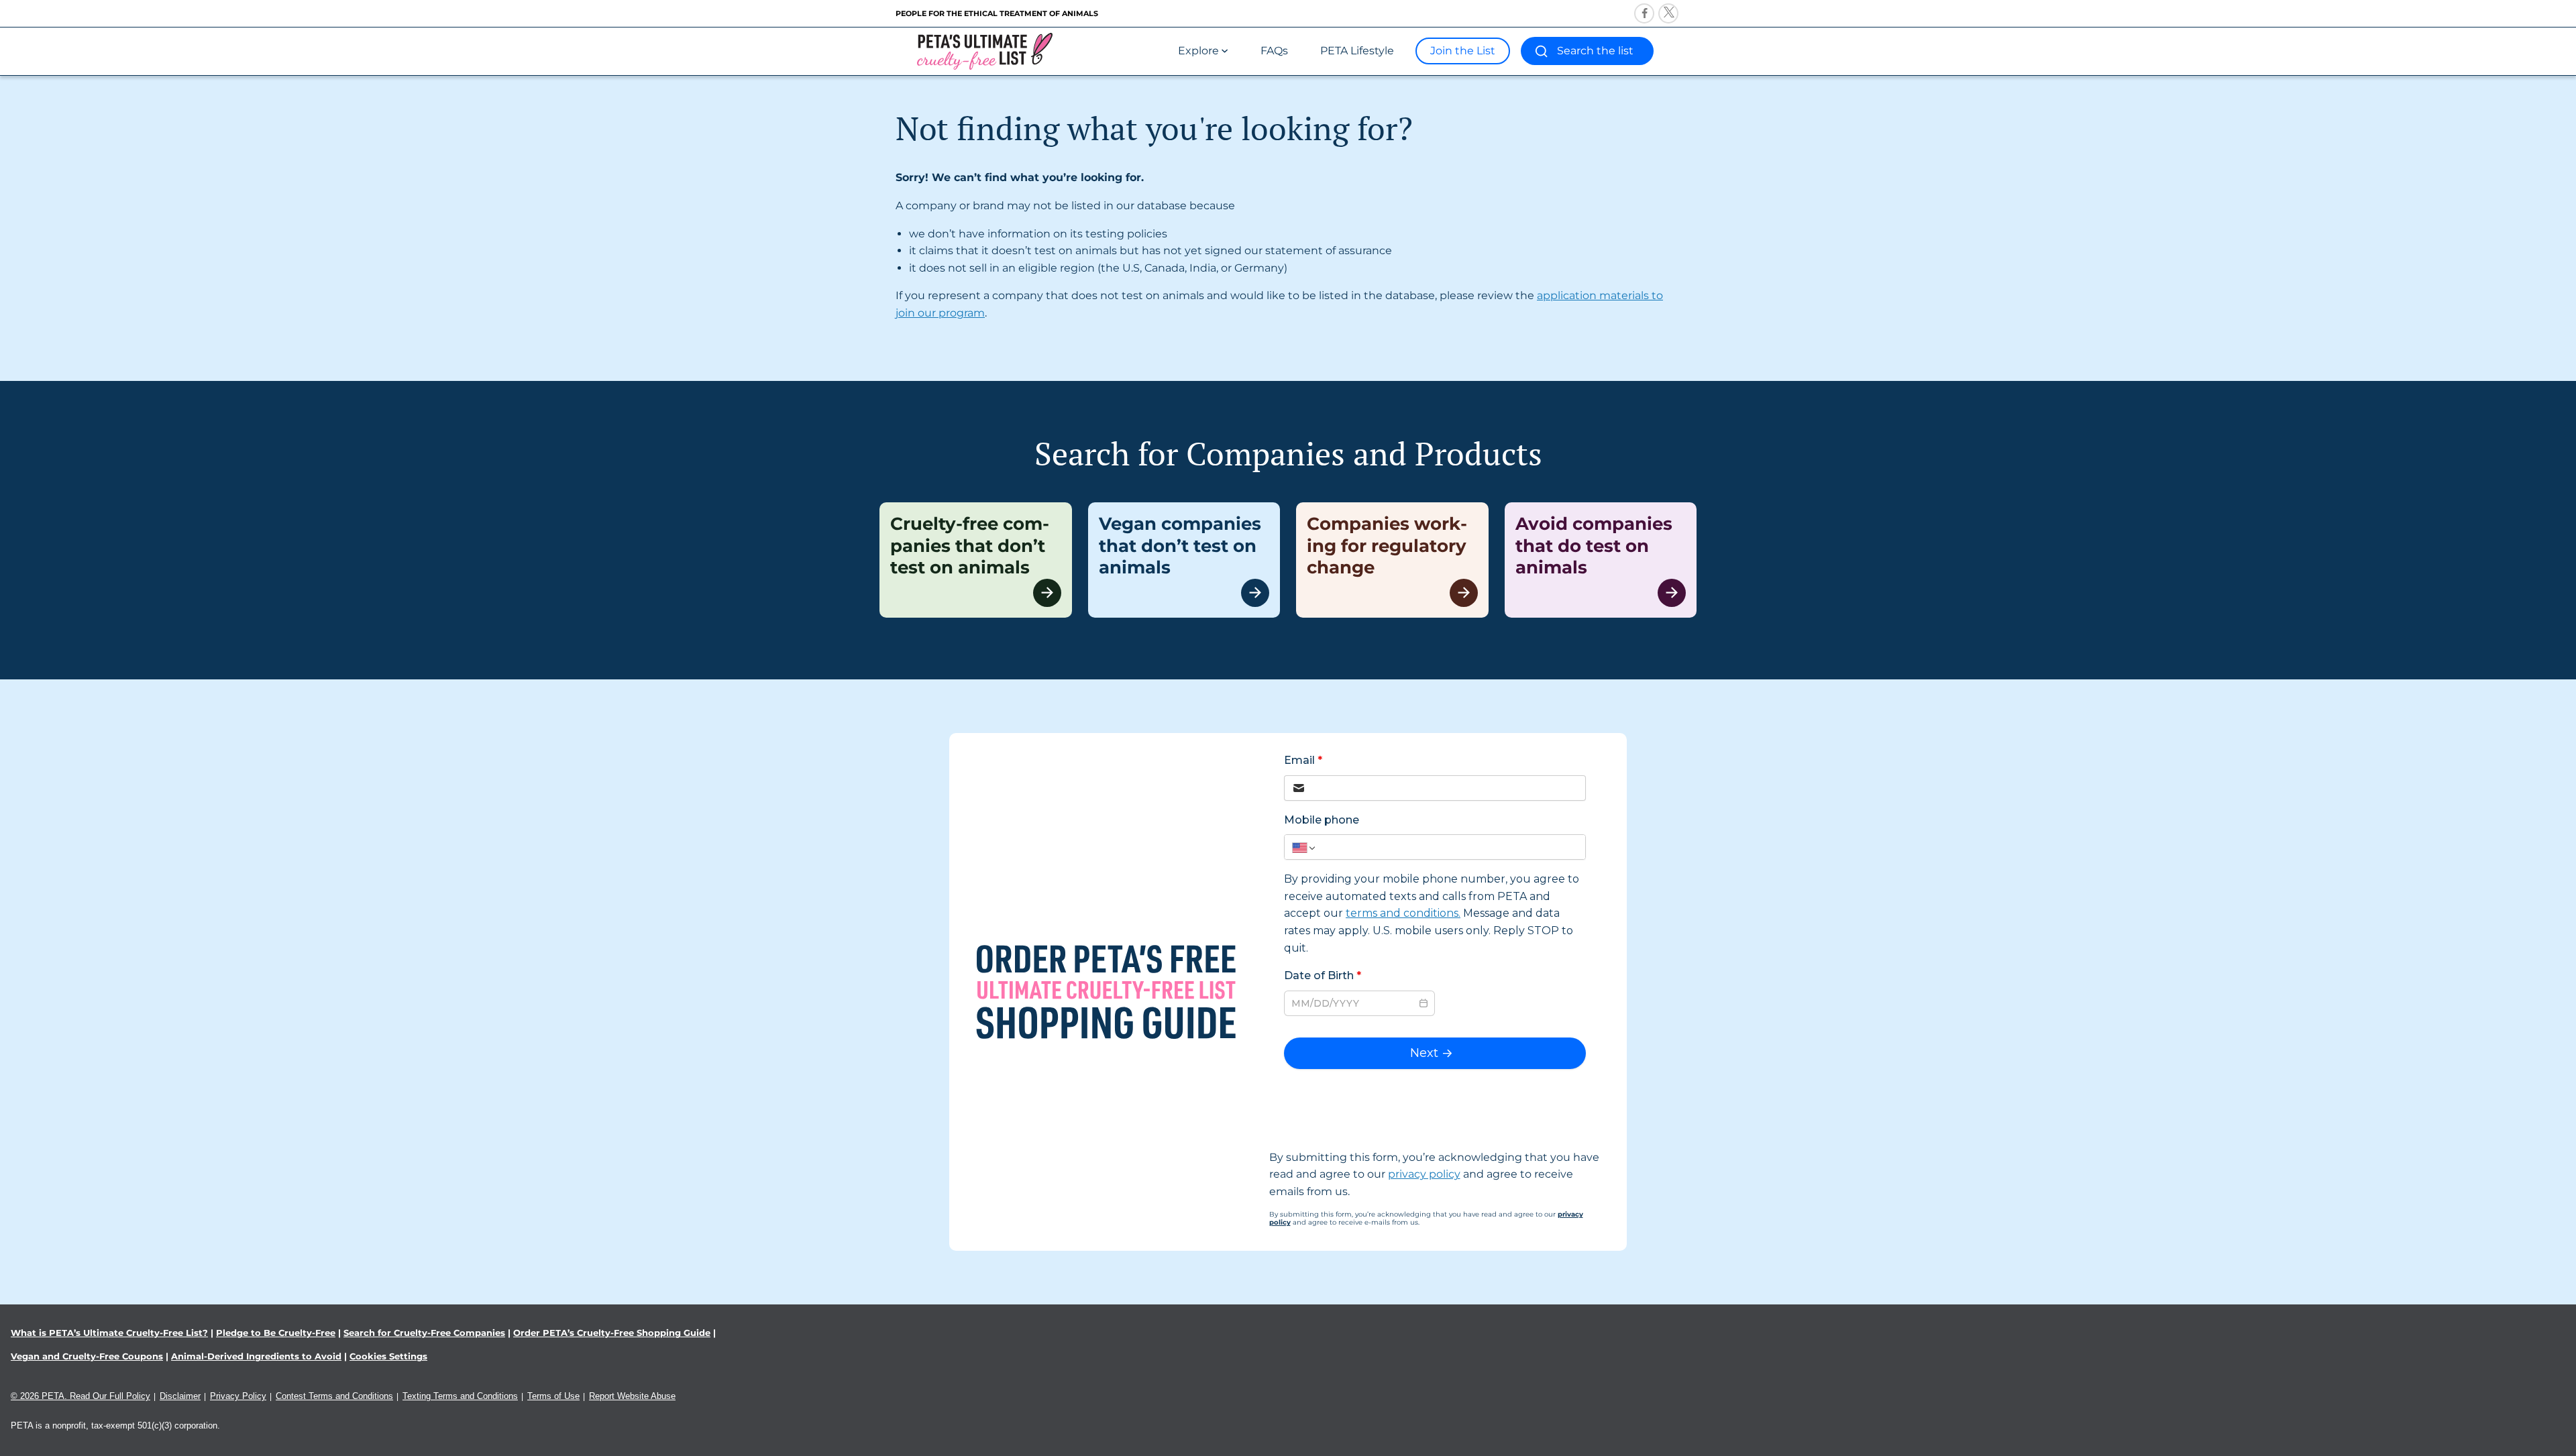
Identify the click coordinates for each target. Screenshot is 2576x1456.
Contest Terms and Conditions (334, 1396)
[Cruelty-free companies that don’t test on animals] (976, 560)
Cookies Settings (388, 1356)
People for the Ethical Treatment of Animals (997, 13)
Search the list (1595, 51)
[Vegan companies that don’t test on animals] (1184, 560)
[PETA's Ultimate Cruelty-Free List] (985, 51)
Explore (1198, 51)
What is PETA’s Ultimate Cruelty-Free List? (109, 1333)
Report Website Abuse (632, 1396)
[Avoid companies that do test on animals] (1601, 560)
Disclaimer (180, 1396)
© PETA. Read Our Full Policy (80, 1396)
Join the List (1463, 51)
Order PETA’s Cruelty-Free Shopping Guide (612, 1333)
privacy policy (1424, 1174)
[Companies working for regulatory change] (1392, 560)
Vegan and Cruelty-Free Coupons (87, 1356)
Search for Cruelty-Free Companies (424, 1333)
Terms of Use (553, 1396)
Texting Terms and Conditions (460, 1396)
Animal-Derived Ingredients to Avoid (256, 1356)
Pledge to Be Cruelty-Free (276, 1333)
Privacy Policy (238, 1396)
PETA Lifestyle (1357, 51)
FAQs (1274, 51)
